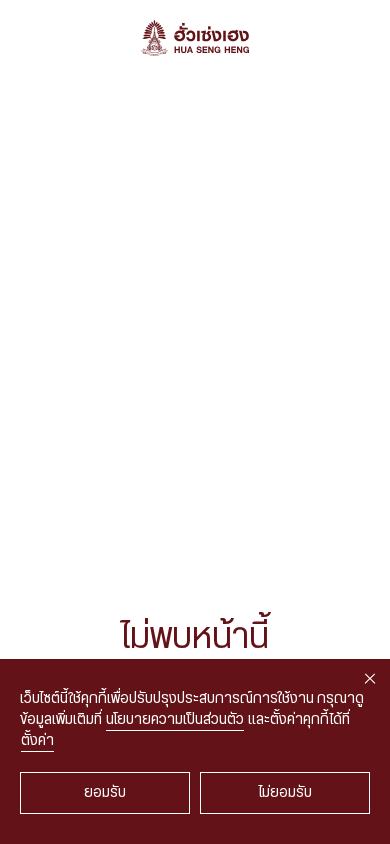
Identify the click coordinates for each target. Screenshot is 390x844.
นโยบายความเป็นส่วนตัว (175, 720)
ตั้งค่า (37, 741)
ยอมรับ (105, 793)
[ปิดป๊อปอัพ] (370, 679)
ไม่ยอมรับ (285, 793)
